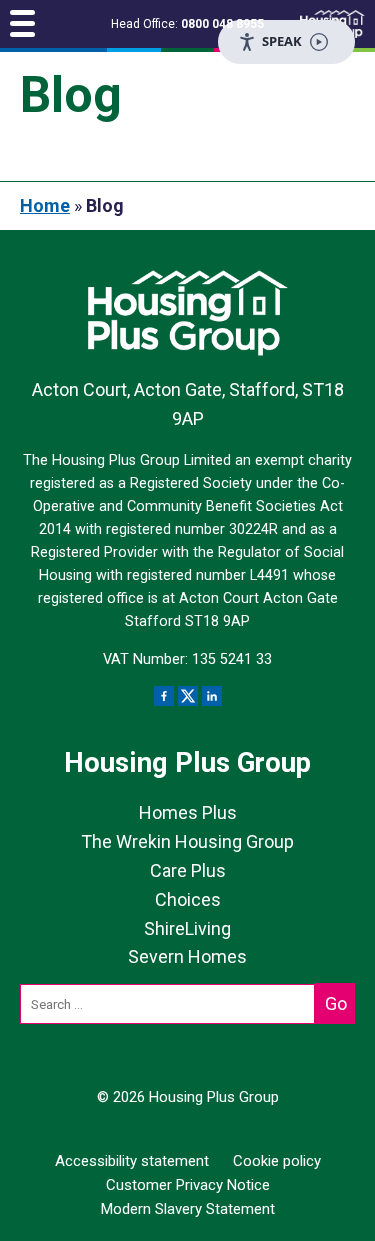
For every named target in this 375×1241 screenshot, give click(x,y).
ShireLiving (187, 928)
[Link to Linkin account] (212, 696)
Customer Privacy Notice (188, 1185)
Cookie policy (277, 1161)
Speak (282, 41)
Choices (188, 899)
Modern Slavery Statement (188, 1209)
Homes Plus (188, 812)
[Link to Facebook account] (164, 696)
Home (45, 205)
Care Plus (188, 870)
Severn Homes (187, 956)
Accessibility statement (132, 1161)
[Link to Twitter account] (188, 696)
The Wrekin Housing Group (187, 841)
